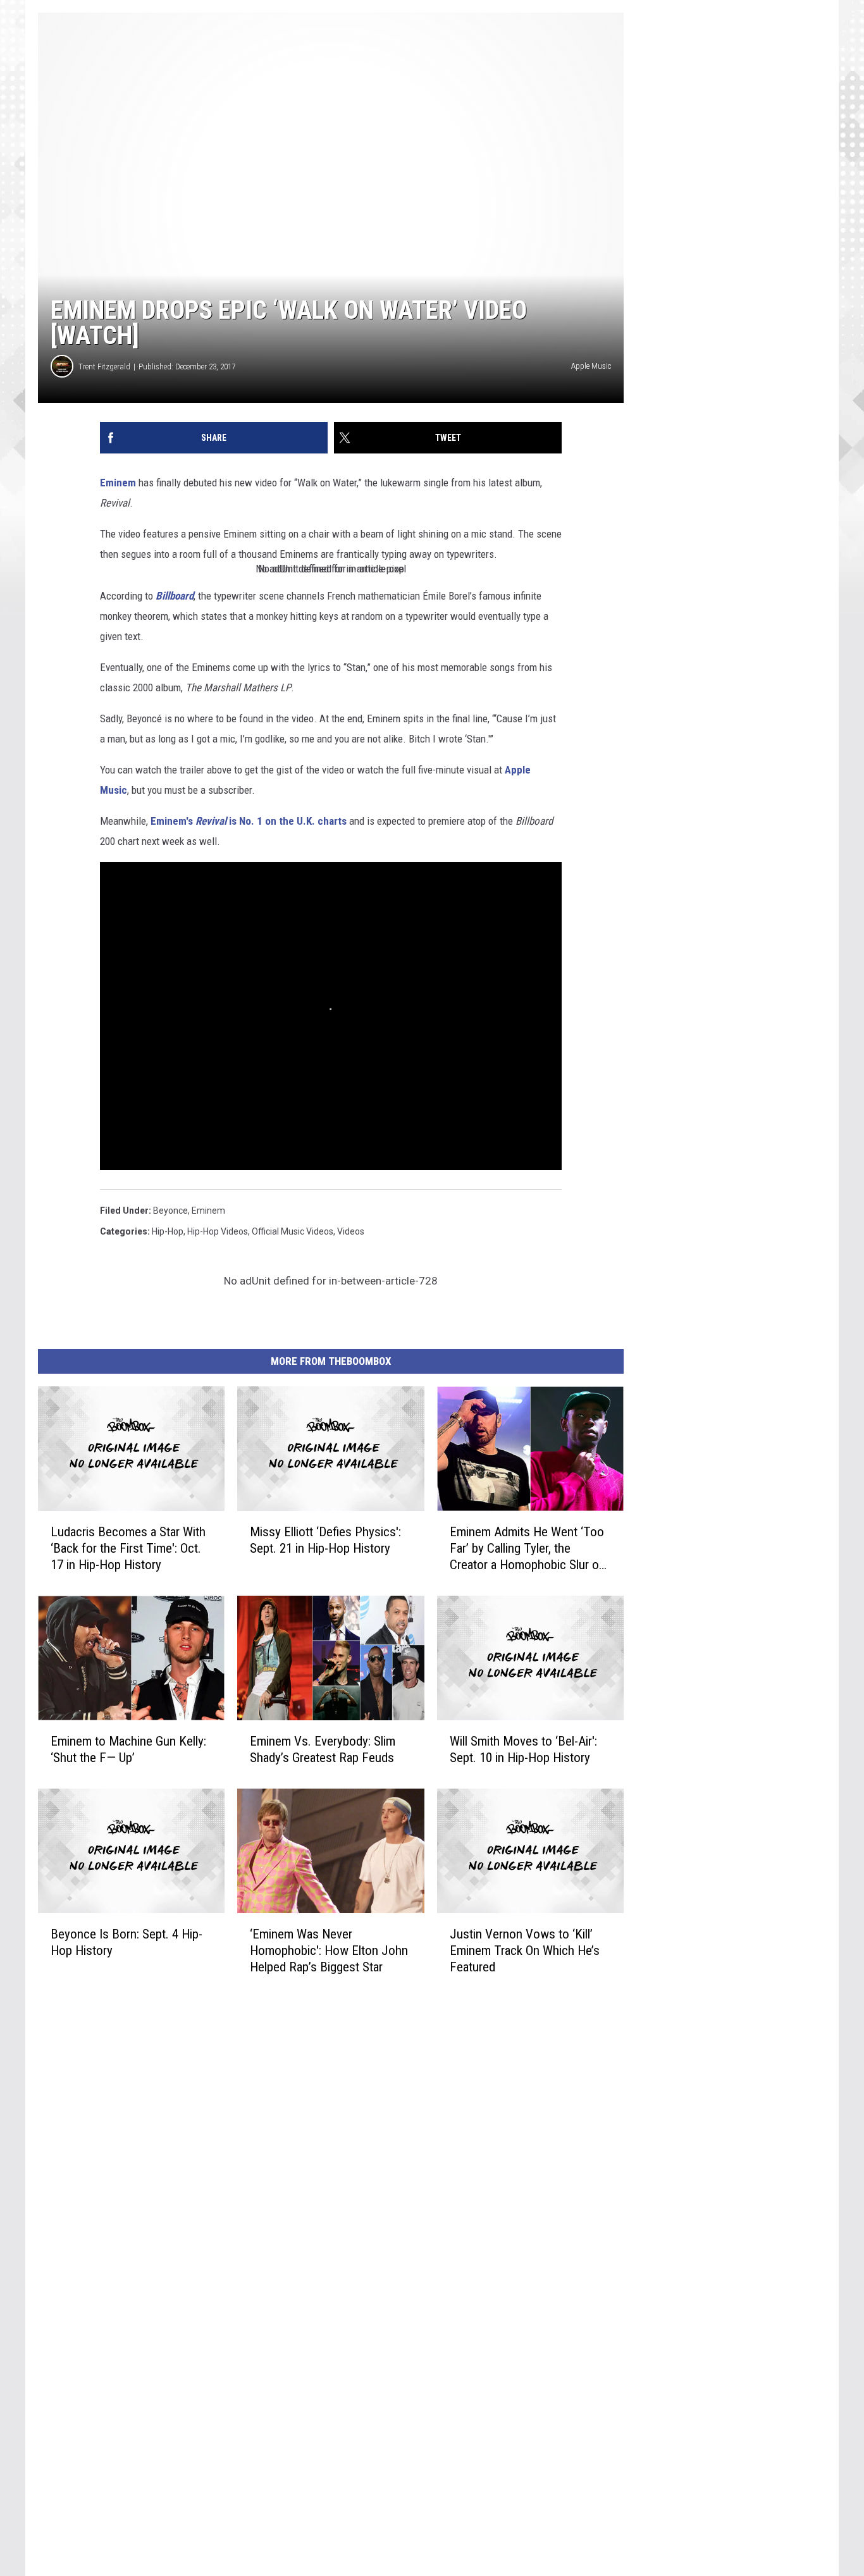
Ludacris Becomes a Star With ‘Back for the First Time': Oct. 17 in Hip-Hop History (128, 1548)
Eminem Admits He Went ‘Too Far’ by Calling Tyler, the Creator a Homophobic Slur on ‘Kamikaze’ (528, 1549)
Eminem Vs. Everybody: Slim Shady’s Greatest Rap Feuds (323, 1749)
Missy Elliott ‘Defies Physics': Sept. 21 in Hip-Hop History (325, 1540)
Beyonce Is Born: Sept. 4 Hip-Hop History (127, 1942)
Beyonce (170, 1211)
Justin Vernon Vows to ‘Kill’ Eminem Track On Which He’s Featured (525, 1950)
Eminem (118, 483)
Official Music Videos (293, 1231)
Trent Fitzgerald (104, 367)
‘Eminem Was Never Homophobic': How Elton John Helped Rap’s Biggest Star (329, 1950)
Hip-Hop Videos (218, 1231)
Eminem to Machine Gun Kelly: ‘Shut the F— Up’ (128, 1749)
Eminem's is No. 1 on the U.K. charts (249, 821)
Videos (351, 1231)
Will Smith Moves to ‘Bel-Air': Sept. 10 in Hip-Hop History (523, 1749)
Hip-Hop (168, 1231)
